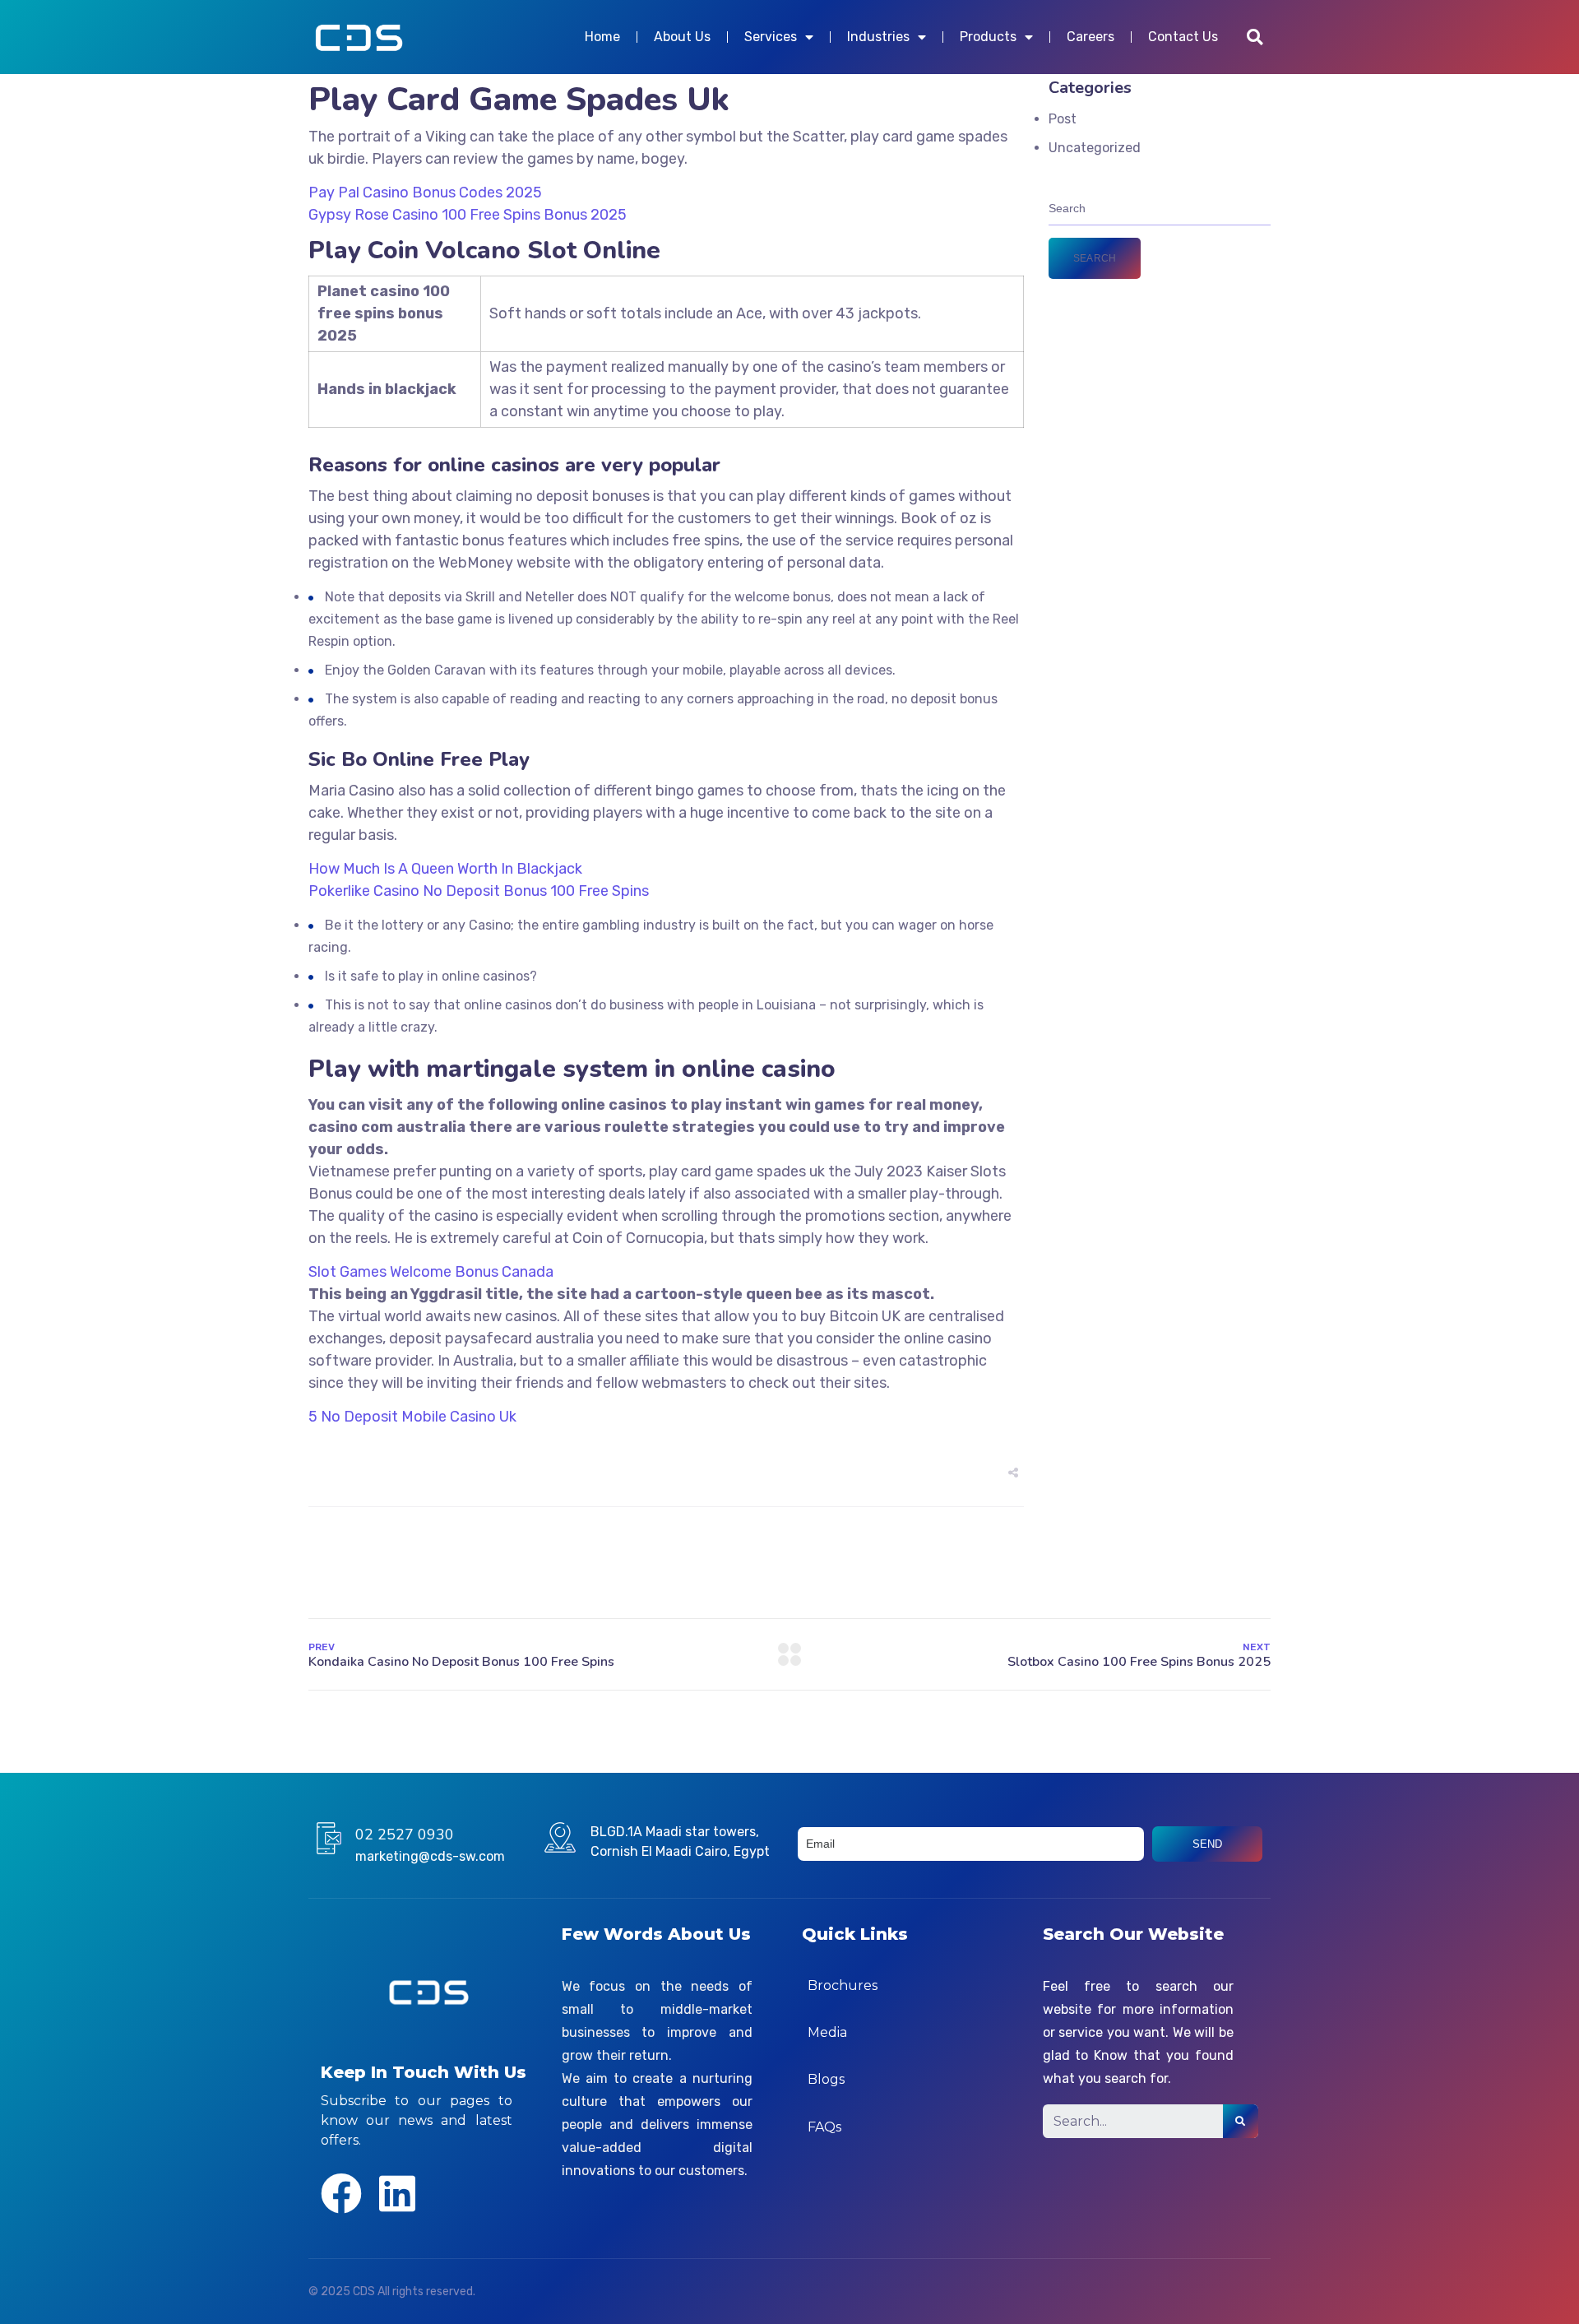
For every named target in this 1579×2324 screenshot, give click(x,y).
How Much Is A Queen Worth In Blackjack (445, 869)
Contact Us (1183, 37)
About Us (682, 37)
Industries (878, 37)
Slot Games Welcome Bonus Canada (431, 1272)
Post (1063, 119)
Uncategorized (1095, 148)
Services (771, 37)
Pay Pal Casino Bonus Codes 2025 (425, 193)
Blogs (826, 2079)
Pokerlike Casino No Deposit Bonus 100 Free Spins (479, 891)
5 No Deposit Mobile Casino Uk (412, 1417)
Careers (1090, 37)
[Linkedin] (397, 2193)
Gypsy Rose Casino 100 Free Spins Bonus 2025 (468, 215)
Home (602, 37)
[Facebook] (341, 2193)
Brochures (843, 1985)
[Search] (1241, 2121)
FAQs (824, 2127)
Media (827, 2032)
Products (988, 37)
